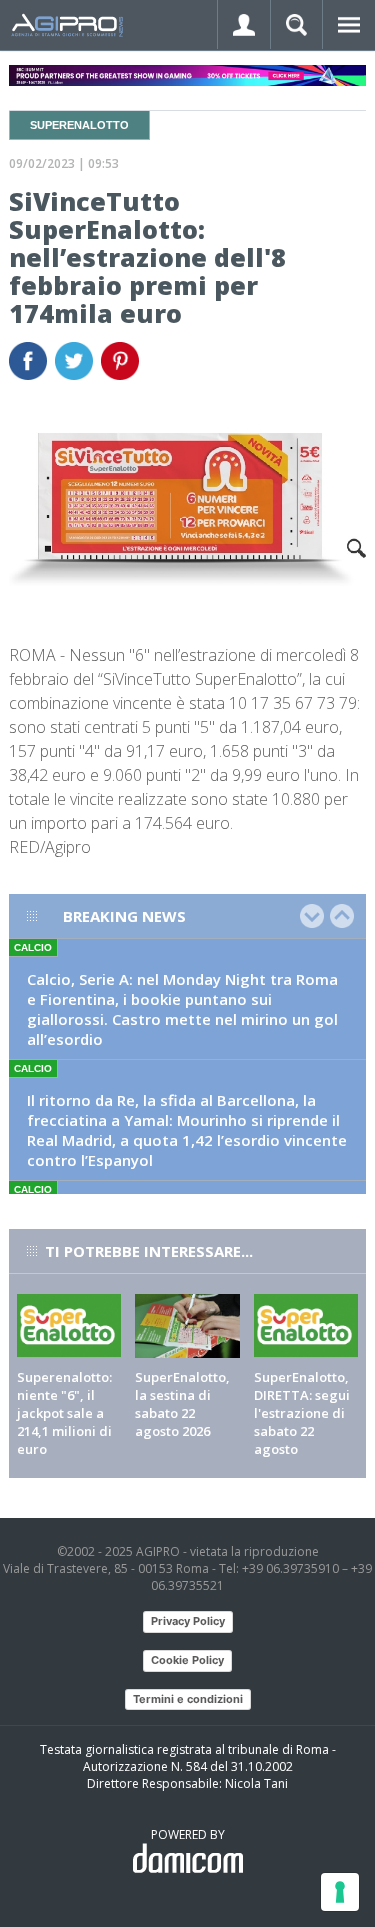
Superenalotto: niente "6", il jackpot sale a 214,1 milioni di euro (64, 1413)
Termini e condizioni (188, 1699)
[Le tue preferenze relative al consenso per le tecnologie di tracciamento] (340, 1892)
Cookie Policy (187, 1660)
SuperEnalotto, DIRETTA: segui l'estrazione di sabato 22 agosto (302, 1413)
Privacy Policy (188, 1621)
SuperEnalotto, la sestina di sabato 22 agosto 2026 (182, 1404)
